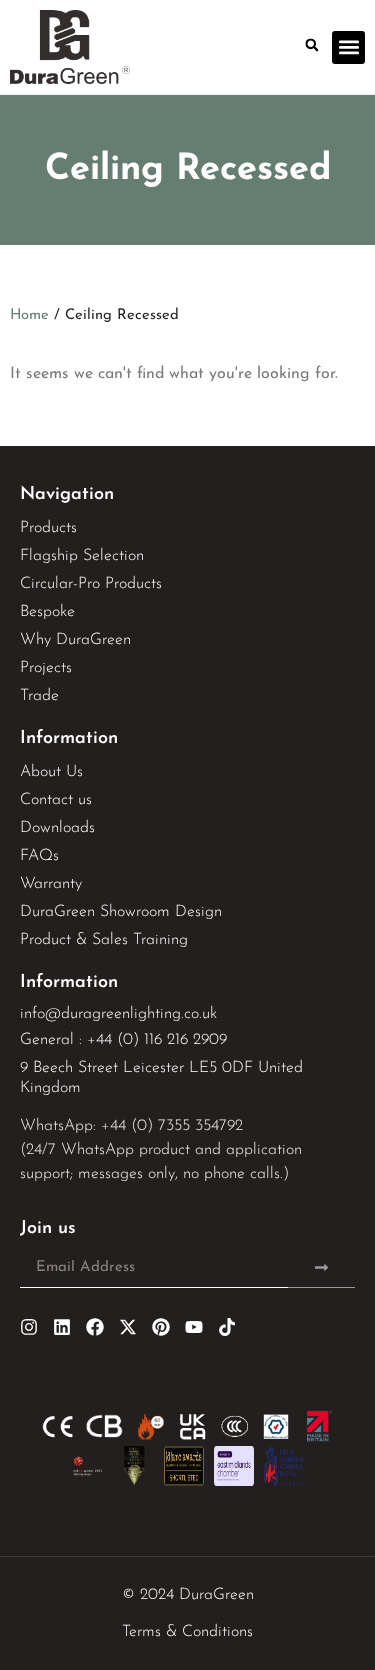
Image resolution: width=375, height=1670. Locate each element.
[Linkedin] (62, 1327)
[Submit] (321, 1268)
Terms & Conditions (187, 1632)
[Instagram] (29, 1327)
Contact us (56, 800)
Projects (46, 668)
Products (48, 528)
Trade (39, 696)
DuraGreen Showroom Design (121, 912)
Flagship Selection (82, 556)
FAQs (39, 856)
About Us (51, 772)
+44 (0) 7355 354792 (172, 1126)
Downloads (57, 828)
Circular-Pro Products (91, 584)
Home (29, 315)
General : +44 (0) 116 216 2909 (123, 1040)
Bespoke (47, 612)
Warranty (51, 884)
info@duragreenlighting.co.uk (118, 1014)
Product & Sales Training (104, 940)
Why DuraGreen (75, 640)
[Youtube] (194, 1327)
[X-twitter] (128, 1327)
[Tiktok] (227, 1327)
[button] (311, 45)
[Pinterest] (161, 1327)
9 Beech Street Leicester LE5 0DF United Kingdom (161, 1078)
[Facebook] (95, 1327)
